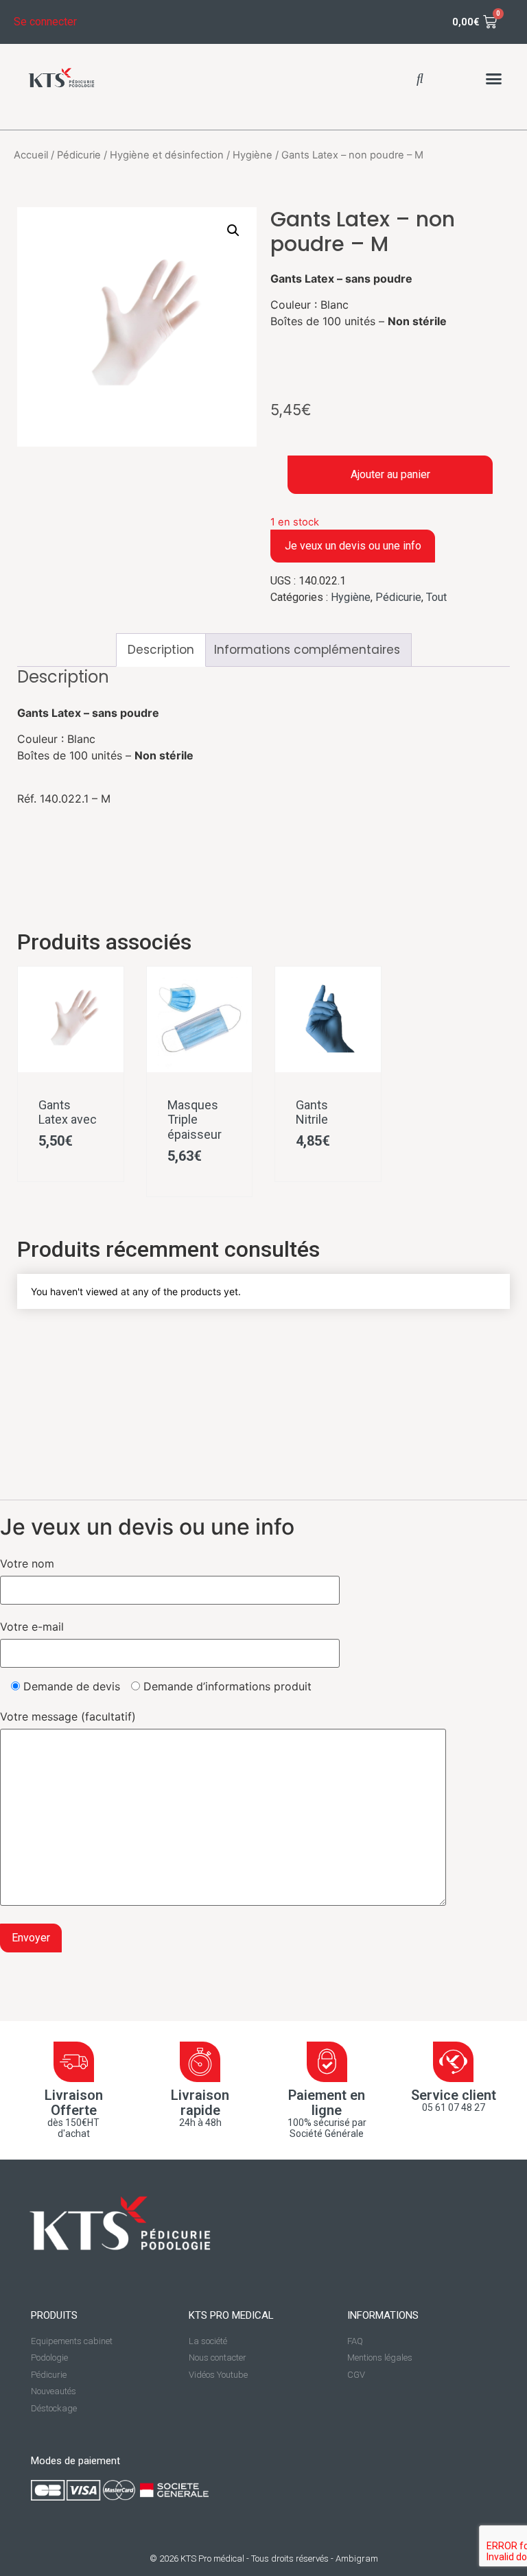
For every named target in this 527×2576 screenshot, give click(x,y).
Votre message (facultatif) (68, 1716)
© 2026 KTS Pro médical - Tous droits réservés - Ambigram (264, 2559)
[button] (420, 78)
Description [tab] (161, 650)
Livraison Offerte (74, 2103)
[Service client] (453, 2062)
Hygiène (253, 155)
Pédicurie (79, 155)
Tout (436, 597)
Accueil (31, 155)
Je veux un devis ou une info (353, 546)
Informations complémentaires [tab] (307, 650)
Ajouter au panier (390, 474)
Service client (454, 2095)
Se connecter (45, 22)
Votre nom (27, 1563)
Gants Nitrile (312, 1112)
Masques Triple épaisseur (195, 1120)
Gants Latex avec (68, 1112)
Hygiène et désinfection (167, 155)
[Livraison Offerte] (74, 2062)
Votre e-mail (32, 1627)
